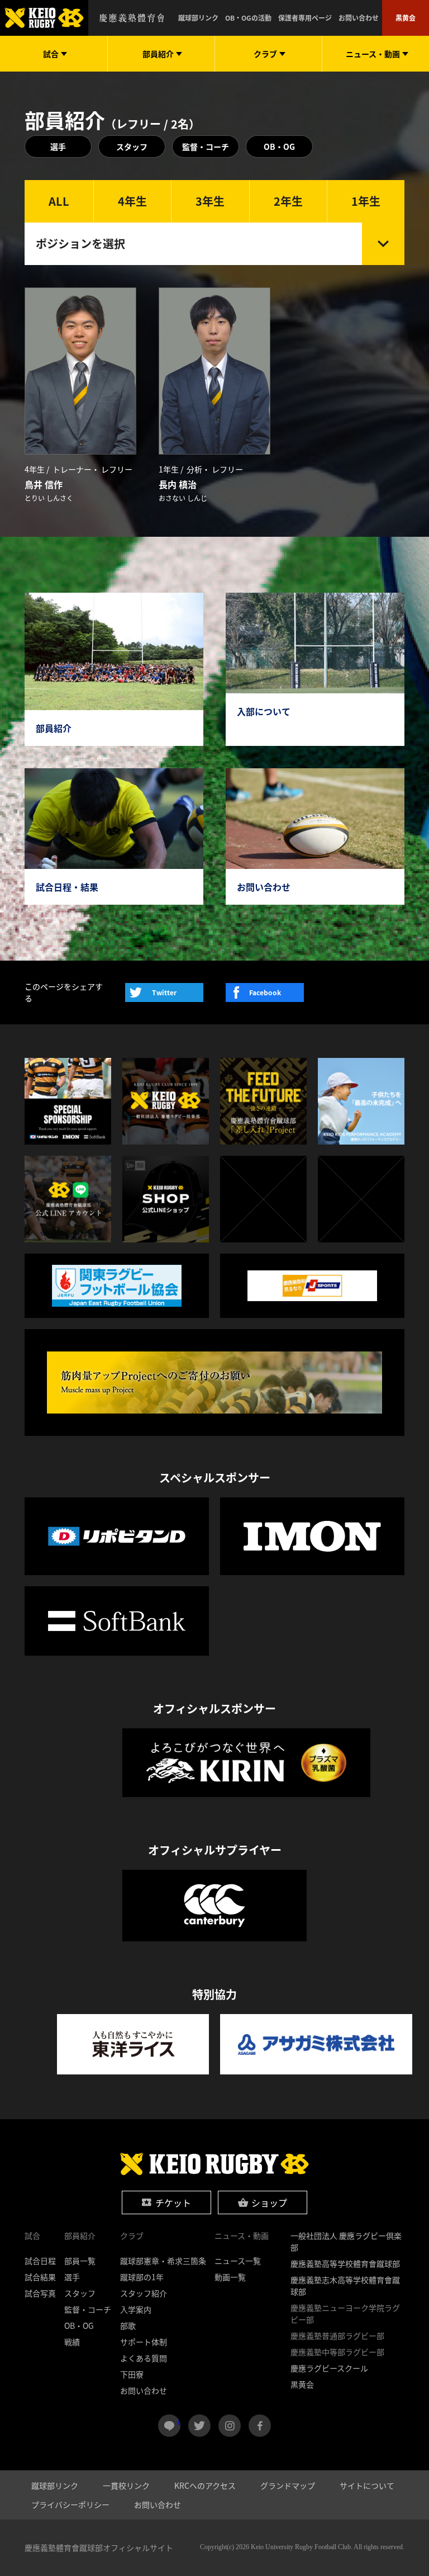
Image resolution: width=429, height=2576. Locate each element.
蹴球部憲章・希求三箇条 (163, 2261)
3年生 (210, 201)
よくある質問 (144, 2358)
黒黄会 (406, 18)
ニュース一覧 (238, 2261)
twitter (199, 2426)
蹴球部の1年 (142, 2277)
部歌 (128, 2326)
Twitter (164, 992)
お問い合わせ (359, 18)
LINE (179, 2421)
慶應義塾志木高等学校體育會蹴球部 (345, 2286)
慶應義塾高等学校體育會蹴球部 (345, 2263)
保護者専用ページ (305, 18)
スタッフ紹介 (144, 2293)
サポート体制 (144, 2342)
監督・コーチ (206, 146)
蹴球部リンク (198, 18)
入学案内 (136, 2309)
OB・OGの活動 (248, 18)
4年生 (132, 201)
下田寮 (132, 2374)
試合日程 (40, 2261)
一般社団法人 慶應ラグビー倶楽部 (346, 2241)
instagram (230, 2426)
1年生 (366, 201)
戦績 (72, 2342)
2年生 (288, 201)
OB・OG (279, 146)
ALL (59, 201)
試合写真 (40, 2293)
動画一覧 (230, 2277)
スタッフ (132, 146)
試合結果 (40, 2277)
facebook (260, 2426)
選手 (58, 146)
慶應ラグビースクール (329, 2368)
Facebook (265, 992)
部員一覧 (80, 2261)
